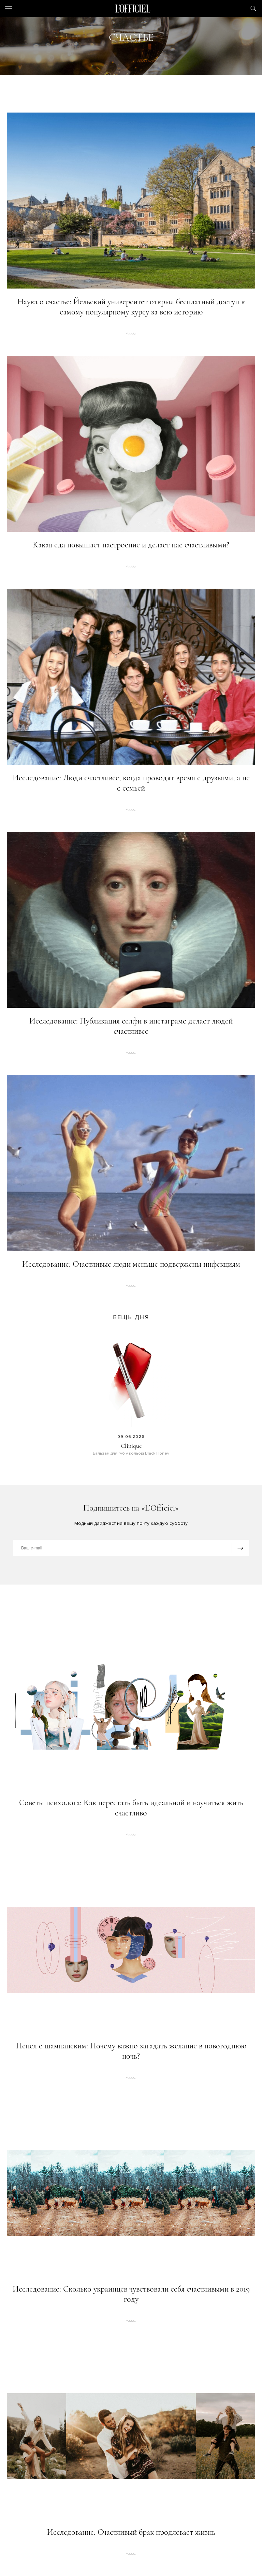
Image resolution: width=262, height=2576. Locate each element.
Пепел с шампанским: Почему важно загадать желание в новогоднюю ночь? (131, 2051)
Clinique (131, 1446)
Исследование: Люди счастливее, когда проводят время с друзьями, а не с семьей (131, 783)
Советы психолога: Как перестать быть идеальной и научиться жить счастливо (131, 1808)
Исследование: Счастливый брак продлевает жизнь (131, 2532)
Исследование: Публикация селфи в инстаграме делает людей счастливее (131, 1026)
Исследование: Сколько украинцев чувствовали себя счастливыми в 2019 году (131, 2294)
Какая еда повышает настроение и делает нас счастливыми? (131, 545)
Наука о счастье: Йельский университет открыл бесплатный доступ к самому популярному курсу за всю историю (131, 307)
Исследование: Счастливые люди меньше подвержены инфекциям (131, 1264)
